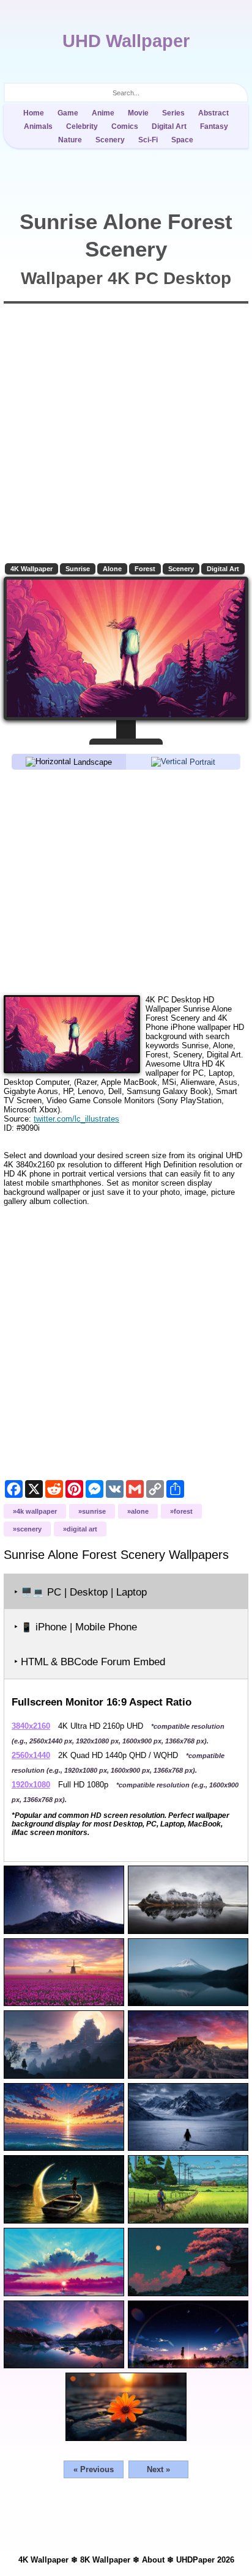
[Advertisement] (126, 881)
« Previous (94, 2469)
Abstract (213, 113)
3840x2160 (31, 1726)
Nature (70, 140)
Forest (145, 569)
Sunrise (78, 569)
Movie (138, 113)
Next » (158, 2469)
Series (173, 113)
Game (68, 113)
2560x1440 (31, 1755)
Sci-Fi (148, 140)
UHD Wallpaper (126, 41)
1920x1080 (31, 1785)
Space (182, 140)
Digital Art (169, 126)
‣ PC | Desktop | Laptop (80, 1592)
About (153, 2560)
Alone (112, 569)
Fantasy (214, 126)
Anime (103, 113)
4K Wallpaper (31, 569)
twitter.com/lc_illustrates (76, 1119)
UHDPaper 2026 (205, 2560)
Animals (38, 126)
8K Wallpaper (105, 2560)
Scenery (110, 140)
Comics (125, 126)
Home (34, 113)
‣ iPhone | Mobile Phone (76, 1627)
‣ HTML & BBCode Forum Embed (90, 1662)
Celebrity (82, 126)
